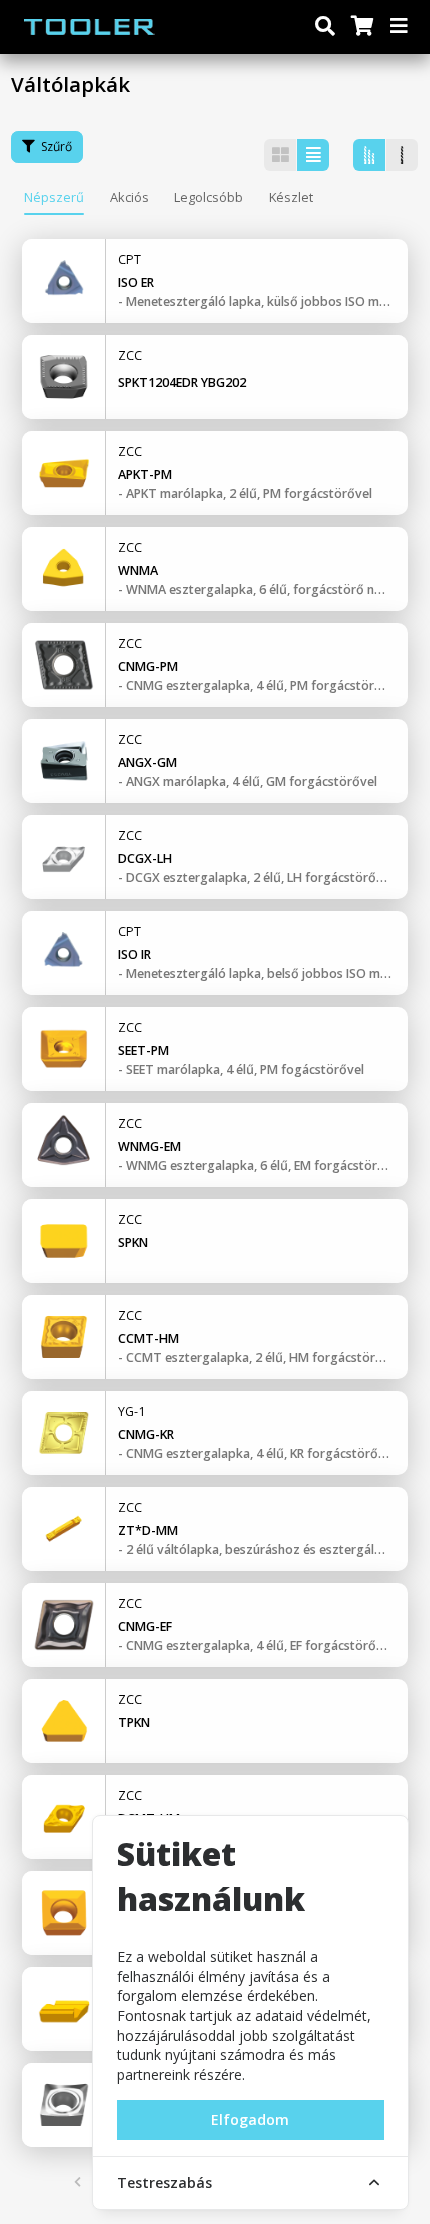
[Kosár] (361, 27)
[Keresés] (325, 27)
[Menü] (400, 27)
